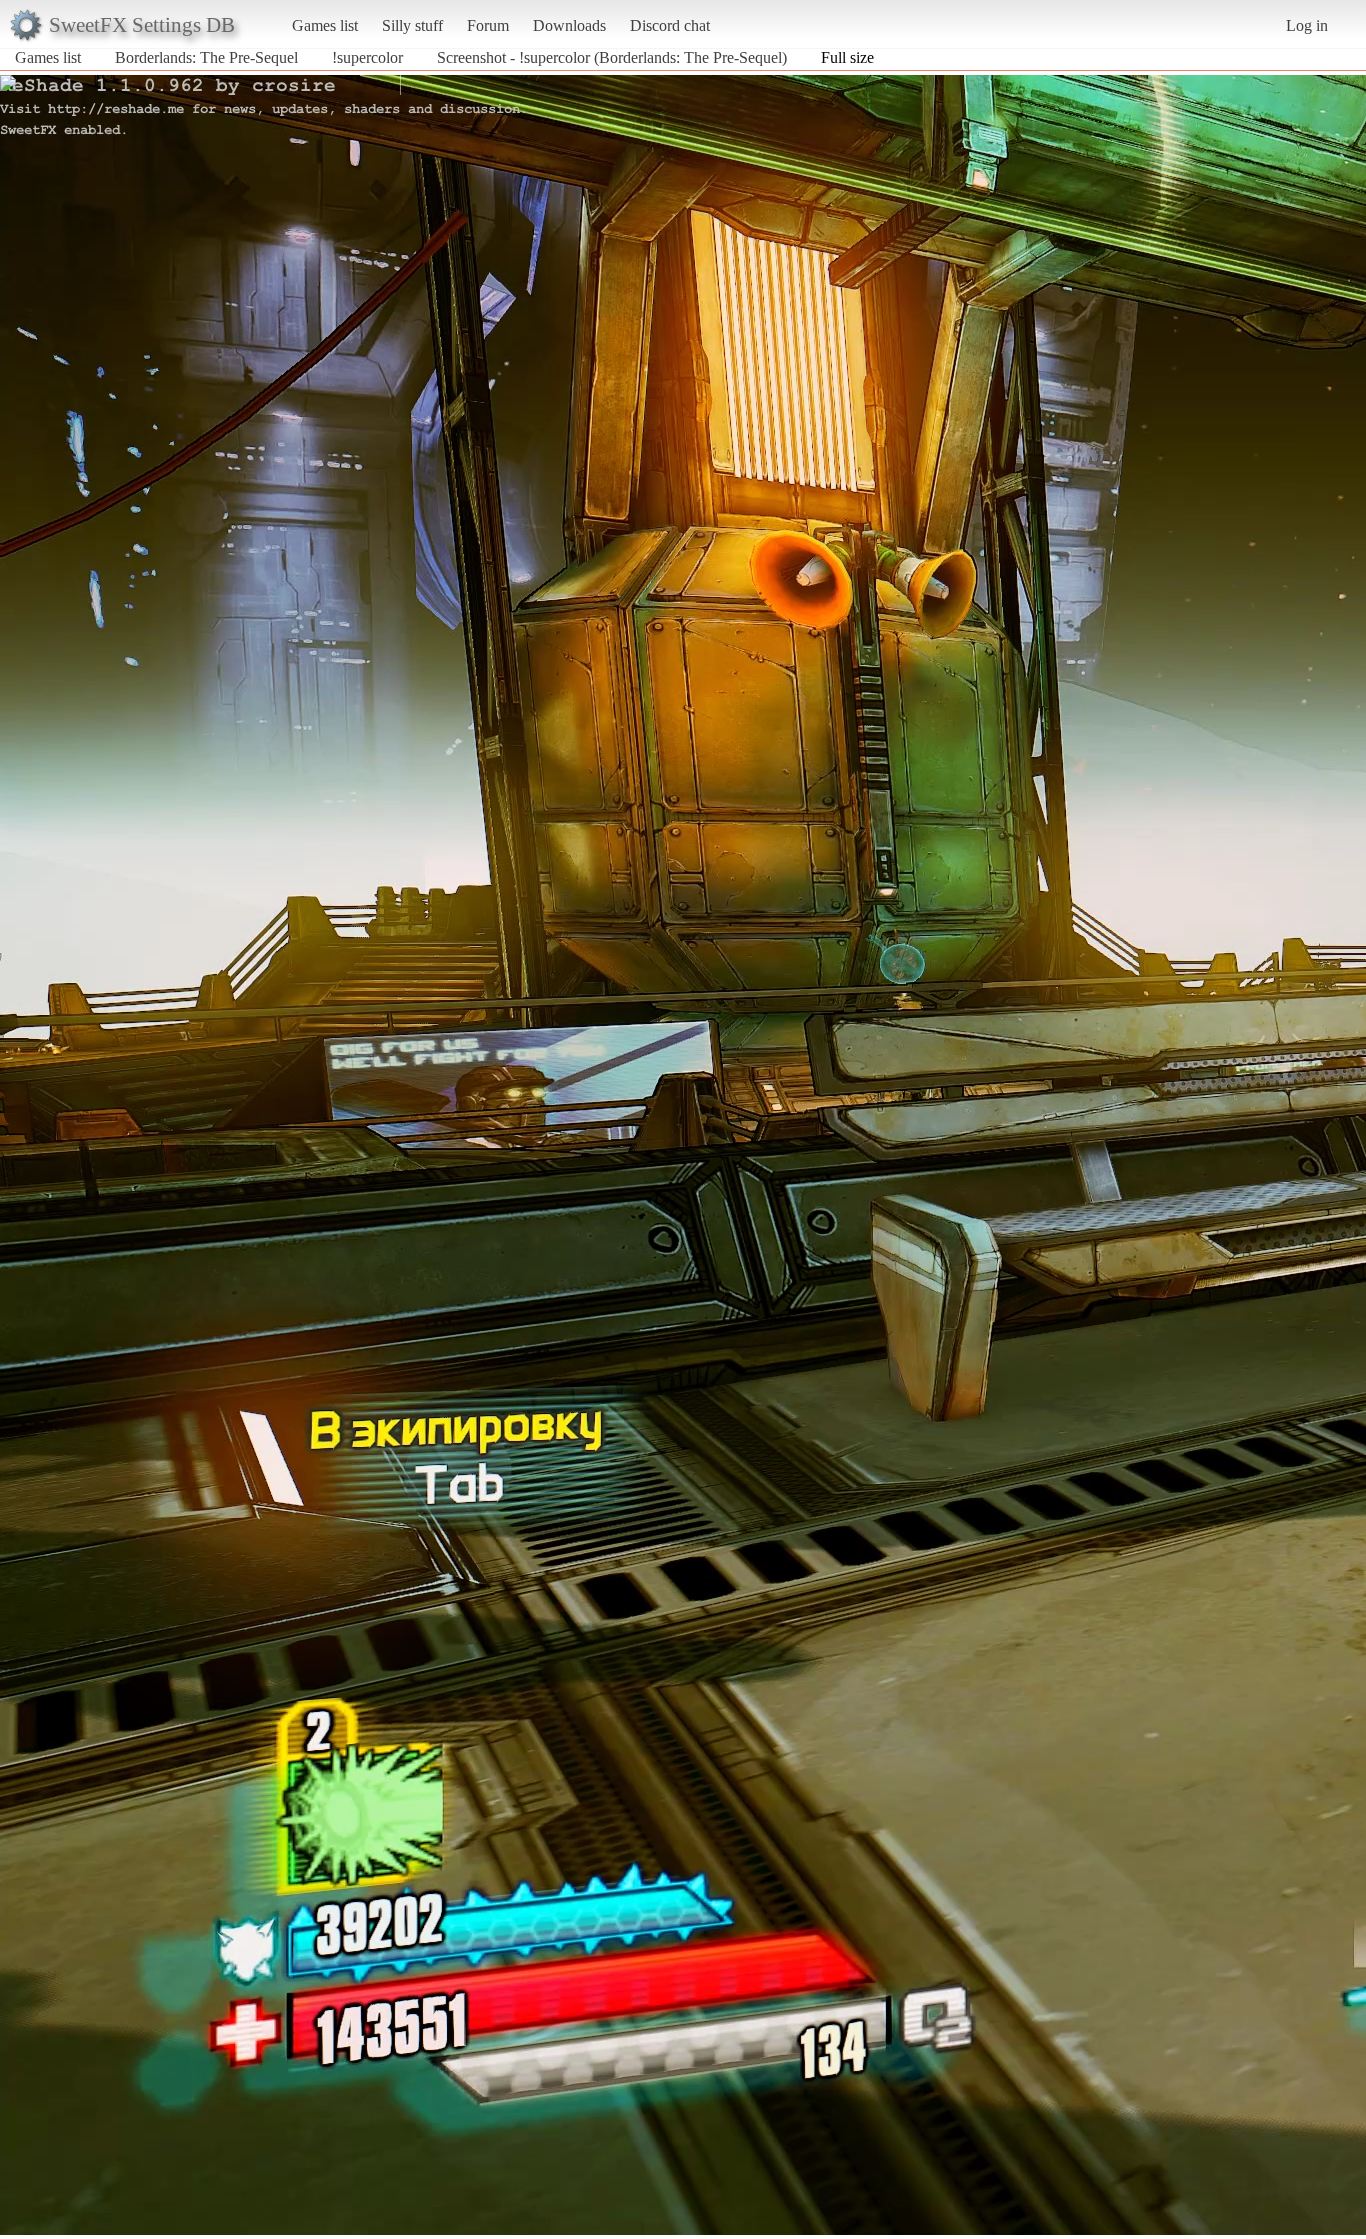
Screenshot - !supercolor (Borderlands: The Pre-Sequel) (612, 57)
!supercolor (367, 57)
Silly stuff (412, 25)
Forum (488, 25)
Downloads (569, 25)
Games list (325, 25)
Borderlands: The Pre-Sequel (206, 57)
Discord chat (670, 25)
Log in (1307, 25)
